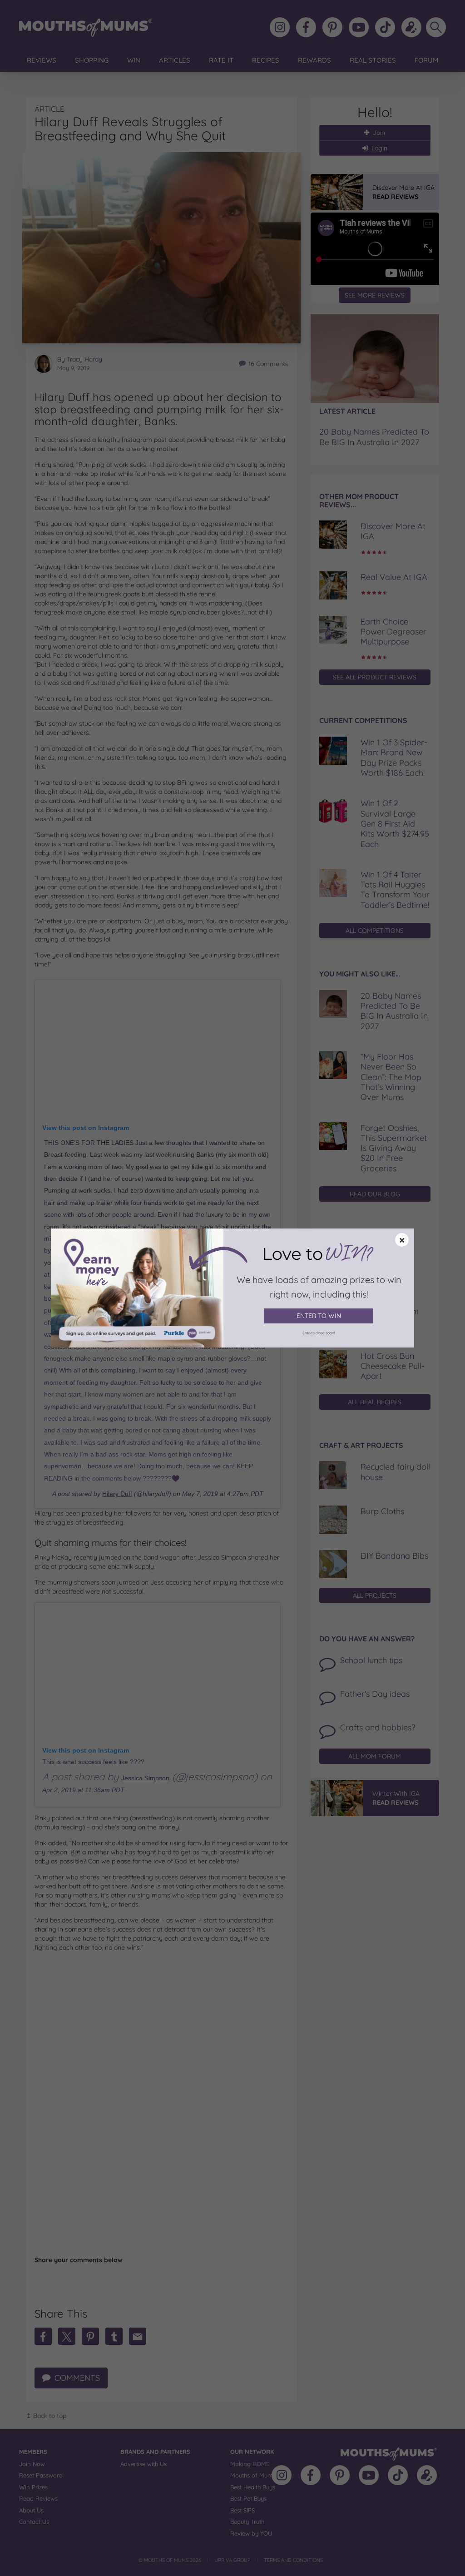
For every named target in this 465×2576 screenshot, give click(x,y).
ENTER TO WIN (319, 1316)
